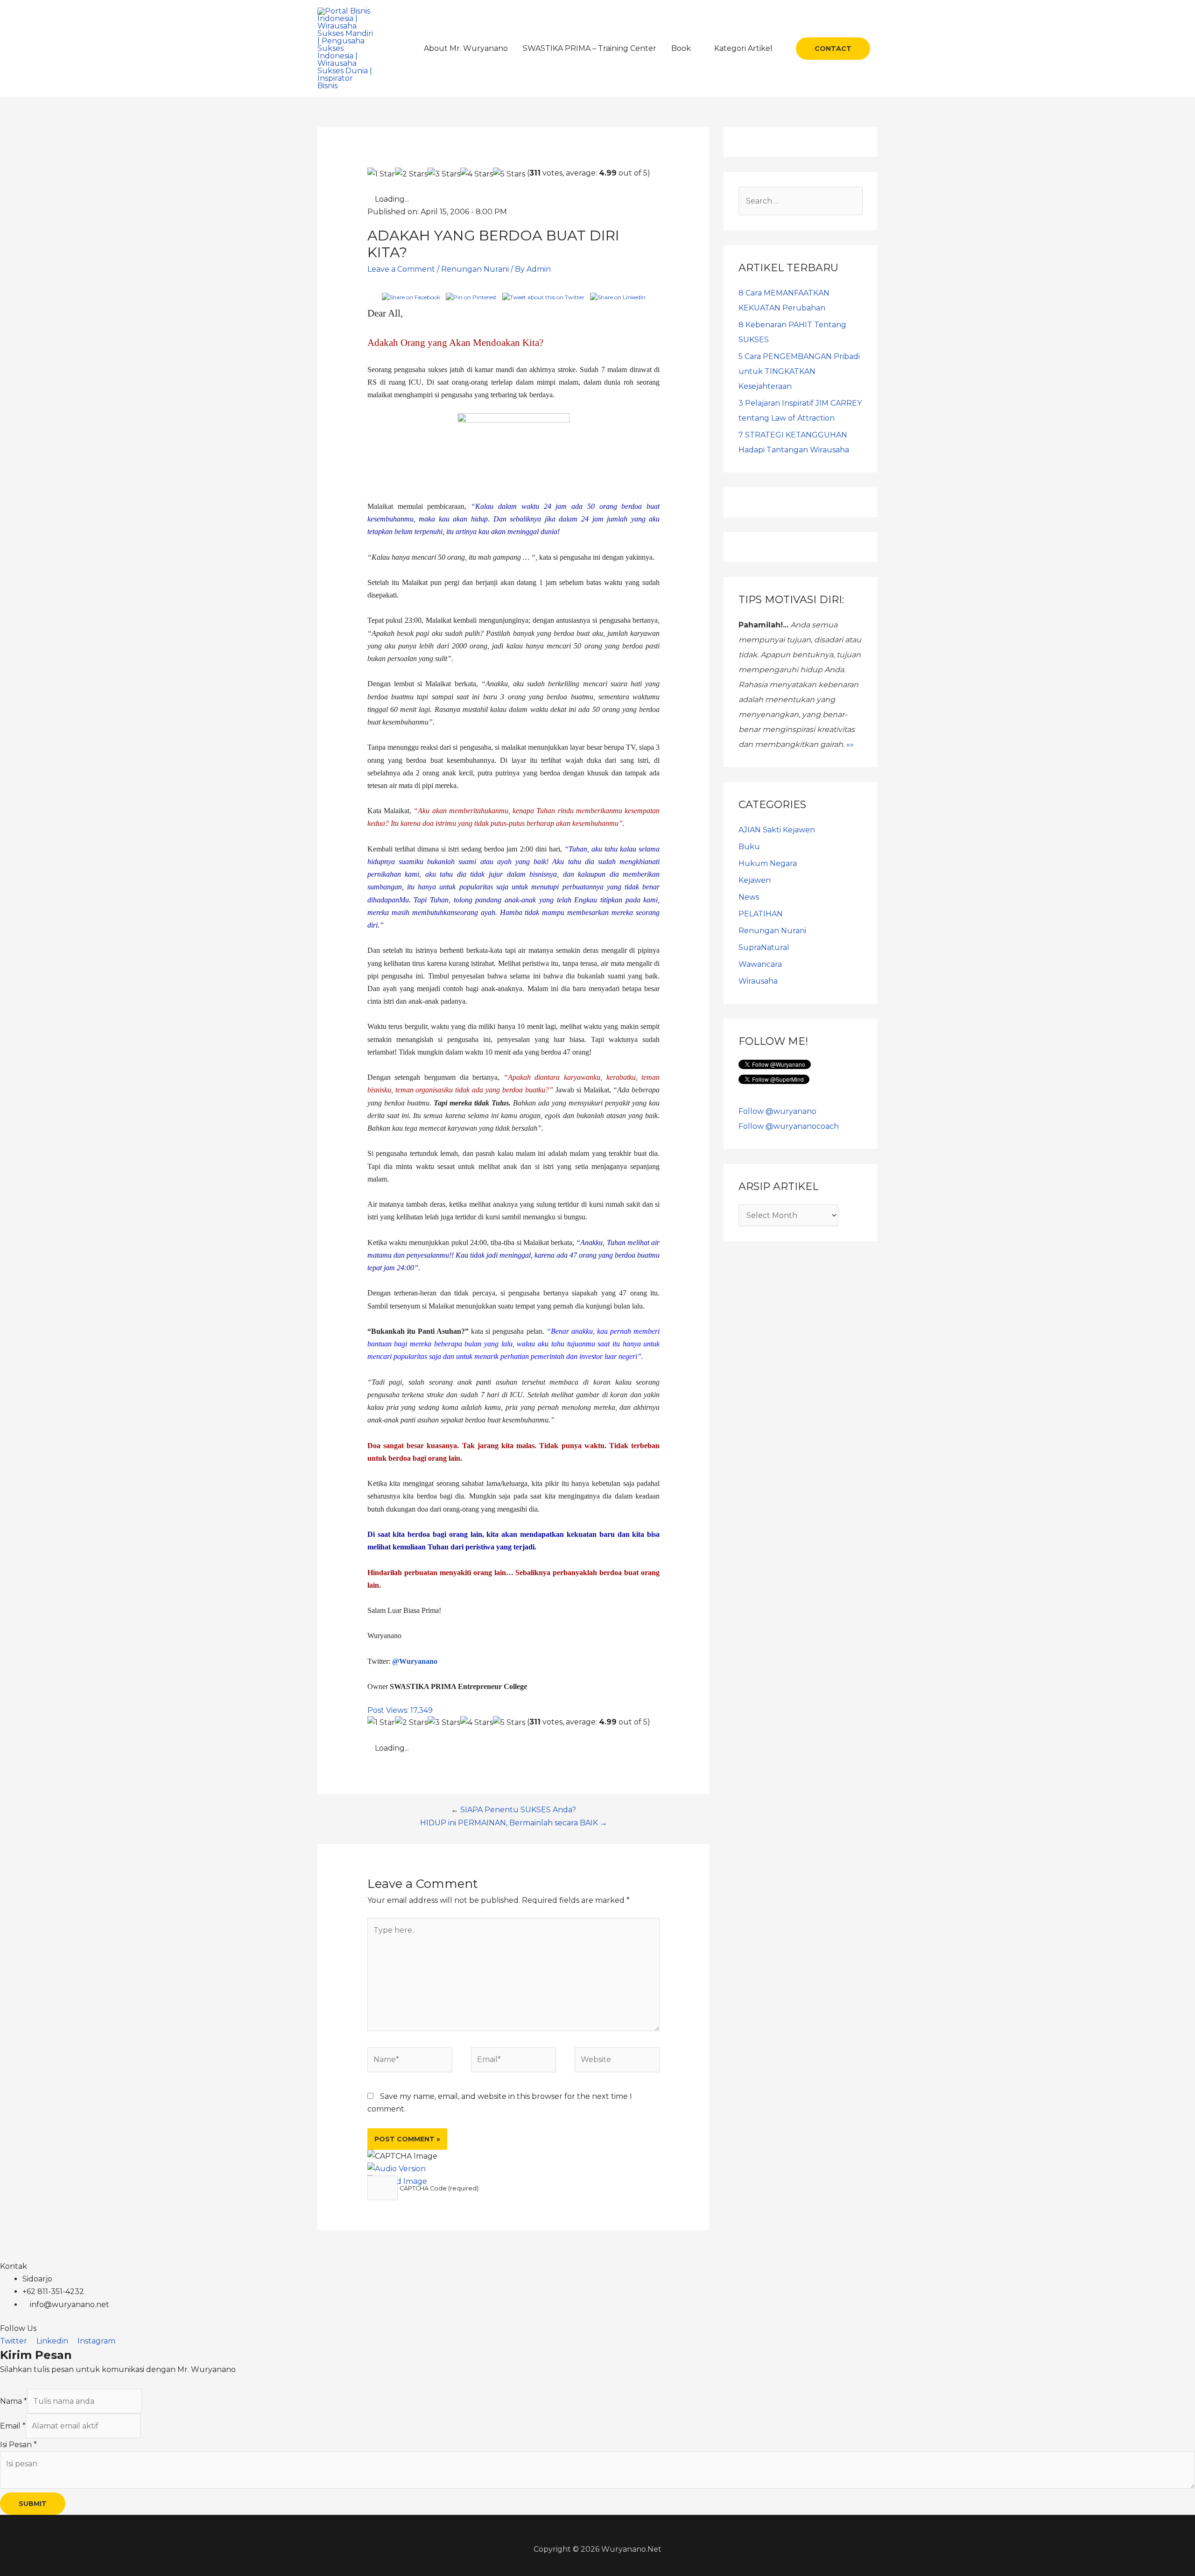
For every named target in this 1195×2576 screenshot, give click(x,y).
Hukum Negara (768, 863)
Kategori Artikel (743, 48)
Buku (749, 847)
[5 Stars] (509, 174)
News (749, 897)
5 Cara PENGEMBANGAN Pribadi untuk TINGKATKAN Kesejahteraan (799, 371)
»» (850, 744)
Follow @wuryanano (777, 1111)
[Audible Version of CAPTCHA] (397, 2169)
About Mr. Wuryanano (466, 48)
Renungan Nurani (475, 269)
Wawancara (760, 964)
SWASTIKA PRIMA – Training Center (590, 48)
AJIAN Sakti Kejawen (777, 830)
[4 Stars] (477, 174)
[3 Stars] (444, 174)
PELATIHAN (761, 914)
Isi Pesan (18, 2445)
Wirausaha (758, 981)
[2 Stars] (411, 174)
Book (681, 48)
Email (13, 2426)
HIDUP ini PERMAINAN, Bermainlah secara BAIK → (514, 1823)
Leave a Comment (401, 269)
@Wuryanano (415, 1661)
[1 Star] (381, 174)
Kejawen (755, 880)
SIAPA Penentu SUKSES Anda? (518, 1810)
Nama (14, 2401)
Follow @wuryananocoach (789, 1126)
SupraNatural (764, 947)
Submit (33, 2504)
